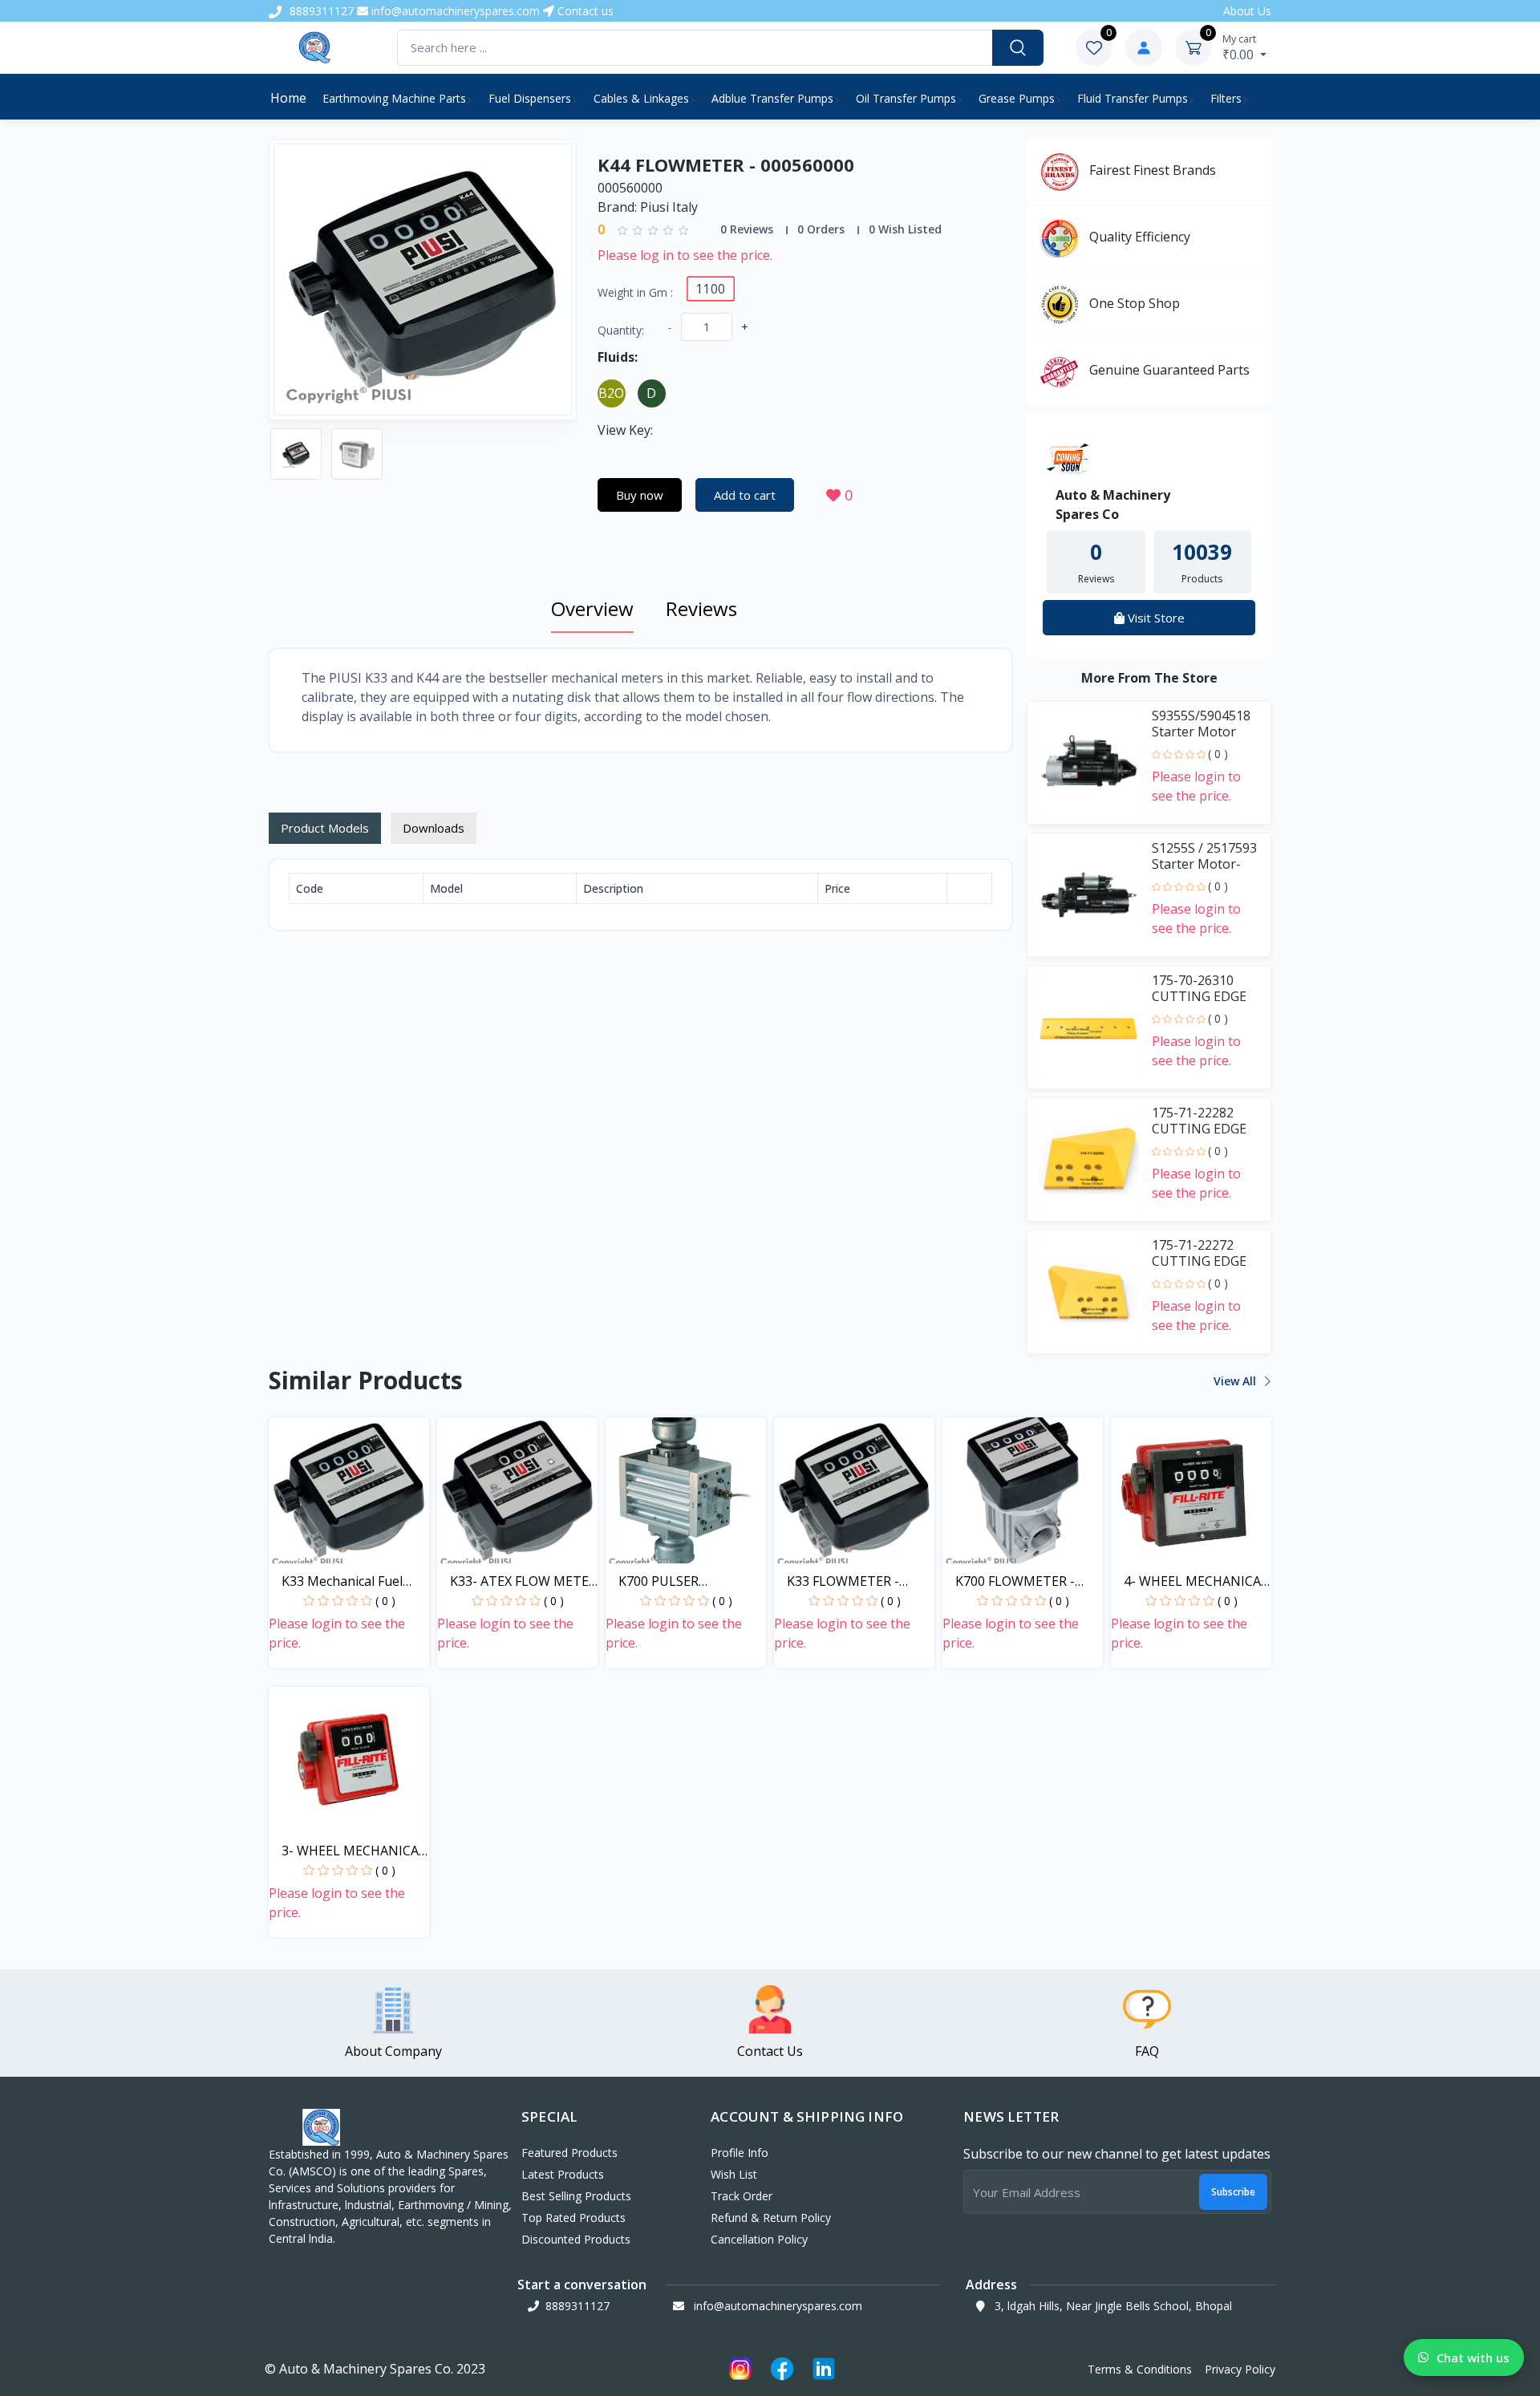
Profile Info (740, 2153)
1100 (710, 288)
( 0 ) (1218, 754)
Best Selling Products (576, 2196)
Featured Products (569, 2153)
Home (288, 98)
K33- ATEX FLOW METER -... (523, 1581)
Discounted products (576, 2239)
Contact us (584, 11)
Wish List (734, 2174)
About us (1247, 11)
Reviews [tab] (701, 608)
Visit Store (1155, 618)
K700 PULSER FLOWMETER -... (665, 1581)
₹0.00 (1240, 47)
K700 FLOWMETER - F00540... (1015, 1581)
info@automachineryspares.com (454, 11)
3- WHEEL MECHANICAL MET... (354, 1851)
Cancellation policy (759, 2239)
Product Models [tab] (325, 828)
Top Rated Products (573, 2218)
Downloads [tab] (434, 828)
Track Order (742, 2196)
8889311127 (320, 11)
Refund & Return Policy (771, 2218)
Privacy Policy (1240, 2369)
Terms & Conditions (1140, 2369)
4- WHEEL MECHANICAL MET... (1196, 1581)
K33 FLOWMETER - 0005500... (843, 1581)
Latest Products (563, 2174)
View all (1236, 1381)
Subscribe (1233, 2192)
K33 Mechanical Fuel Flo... (342, 1581)
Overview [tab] (592, 608)
